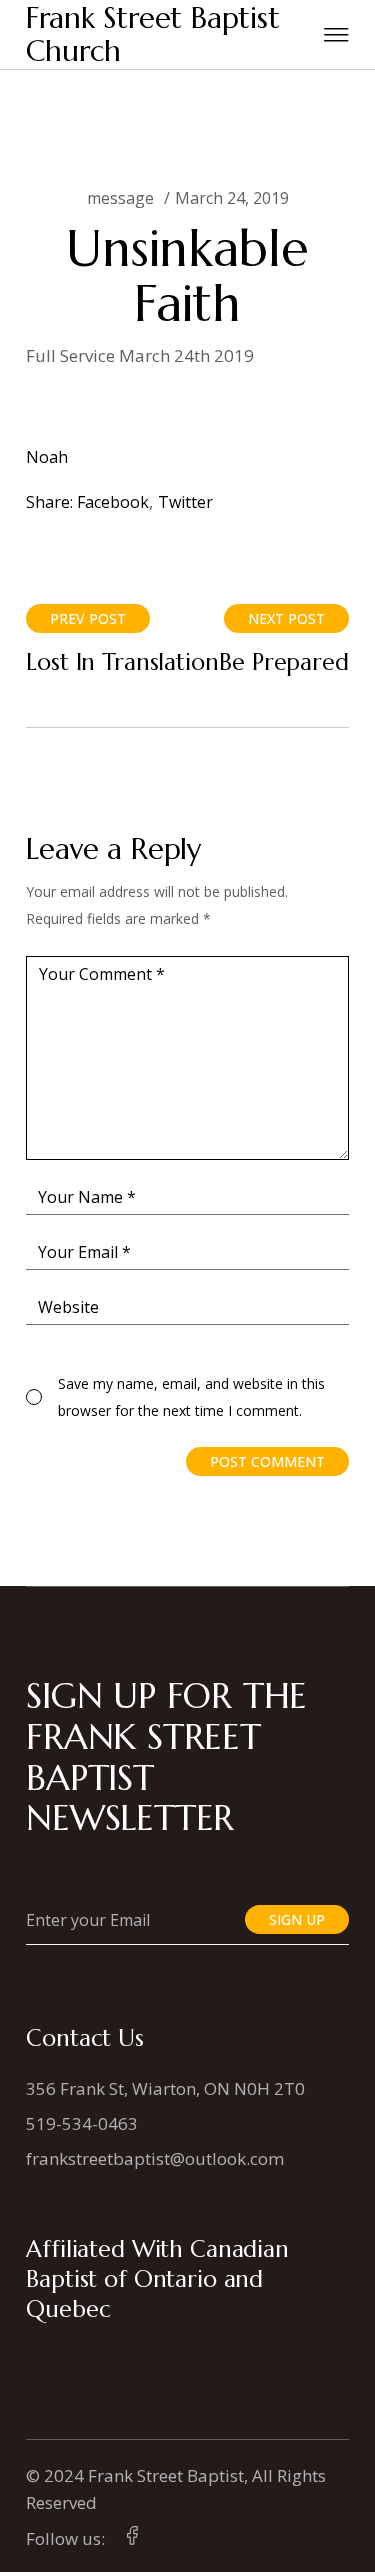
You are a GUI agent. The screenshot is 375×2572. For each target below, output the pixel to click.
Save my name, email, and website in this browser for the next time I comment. (191, 1397)
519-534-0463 (82, 2123)
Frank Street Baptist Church (153, 34)
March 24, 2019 (232, 198)
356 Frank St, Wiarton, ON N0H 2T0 (165, 2088)
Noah (47, 457)
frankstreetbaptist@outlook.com (155, 2158)
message (120, 198)
